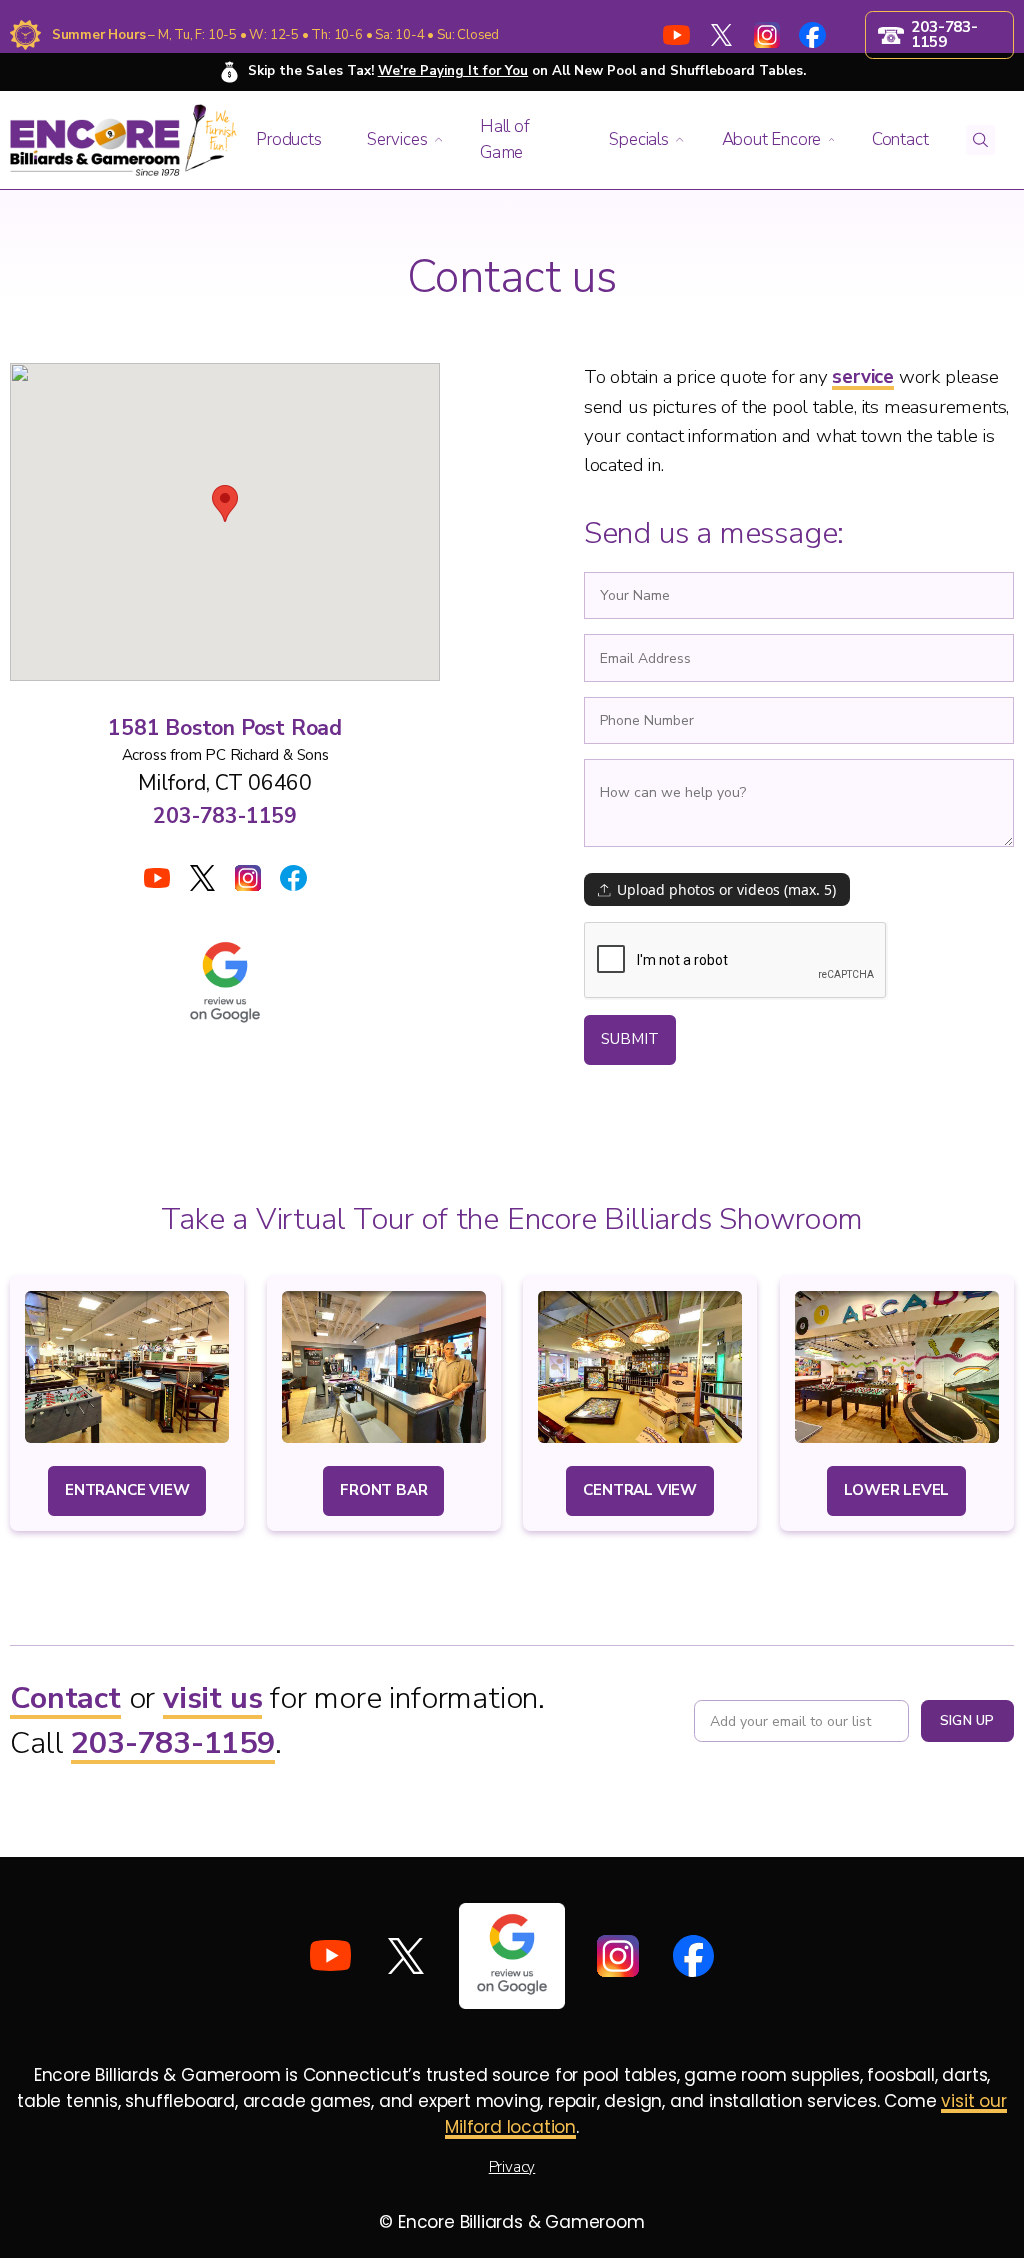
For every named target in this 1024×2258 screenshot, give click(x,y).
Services (397, 139)
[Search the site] (980, 140)
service (863, 377)
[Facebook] (812, 35)
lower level (896, 1490)
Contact (65, 1698)
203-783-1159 (225, 816)
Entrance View (127, 1490)
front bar (383, 1490)
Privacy (512, 2167)
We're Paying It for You (453, 71)
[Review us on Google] (512, 1956)
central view (640, 1490)
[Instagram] (767, 35)
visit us (212, 1698)
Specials (638, 139)
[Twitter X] (722, 35)
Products (288, 139)
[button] (292, 140)
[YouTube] (676, 35)
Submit (630, 1039)
